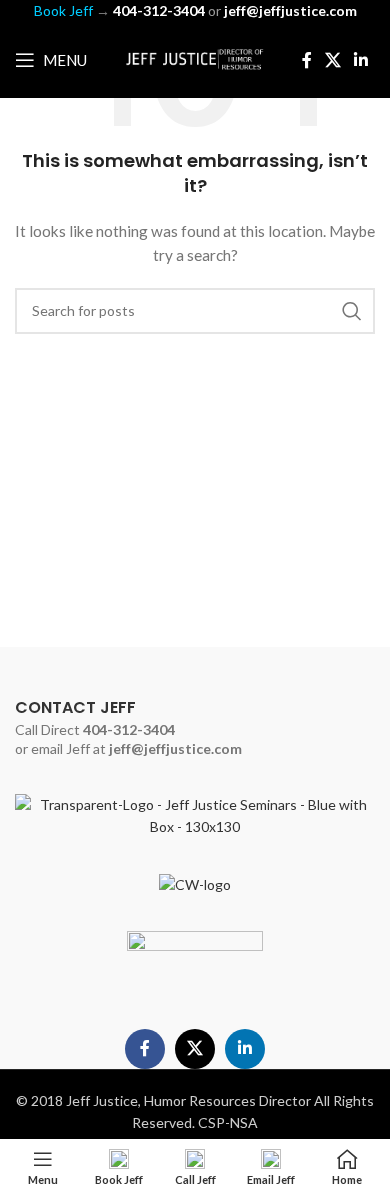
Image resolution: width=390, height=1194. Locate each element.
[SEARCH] (352, 311)
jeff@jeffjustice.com (175, 748)
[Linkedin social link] (361, 60)
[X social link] (332, 60)
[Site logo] (195, 58)
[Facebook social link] (306, 60)
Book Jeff (63, 10)
